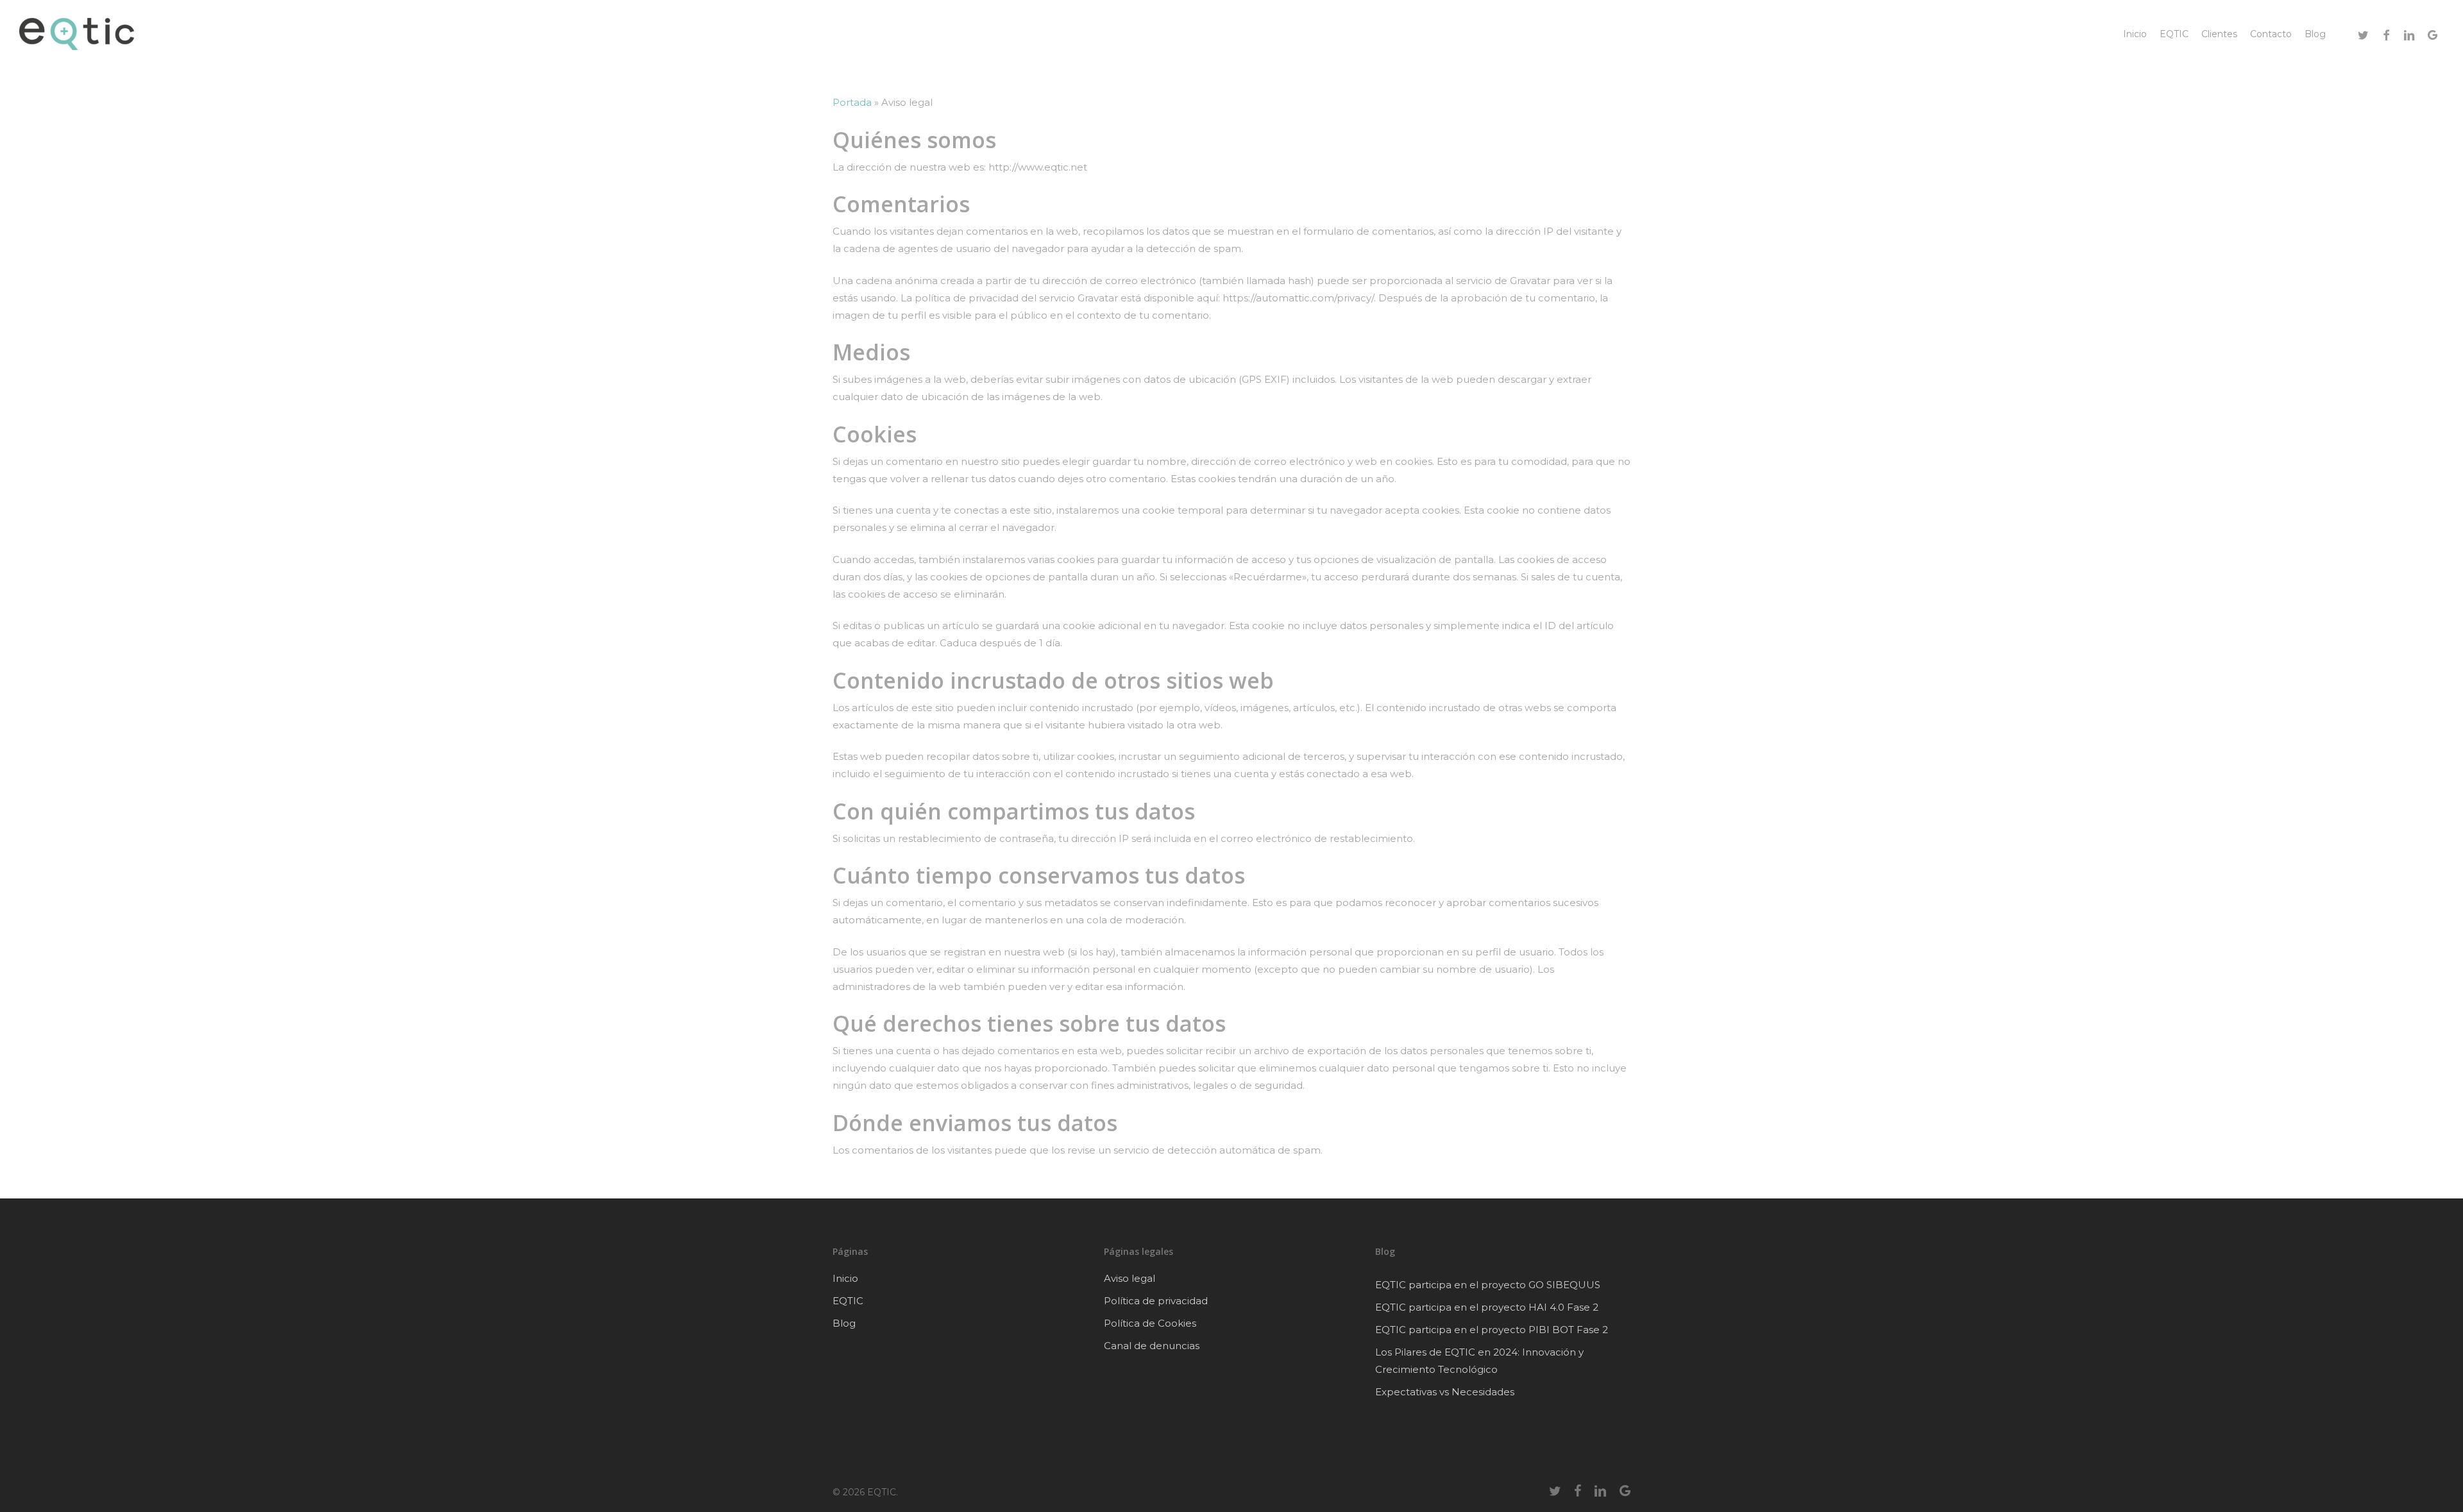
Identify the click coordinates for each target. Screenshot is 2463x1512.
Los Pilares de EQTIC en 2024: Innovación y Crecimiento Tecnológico (1479, 1361)
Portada (852, 102)
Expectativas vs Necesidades (1445, 1392)
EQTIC (848, 1301)
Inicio (845, 1278)
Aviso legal (1130, 1278)
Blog (844, 1323)
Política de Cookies (1150, 1323)
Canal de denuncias (1152, 1346)
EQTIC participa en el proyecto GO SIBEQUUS (1488, 1285)
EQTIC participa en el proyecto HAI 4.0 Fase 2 (1487, 1307)
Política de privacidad (1156, 1301)
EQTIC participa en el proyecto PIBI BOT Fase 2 (1492, 1330)
